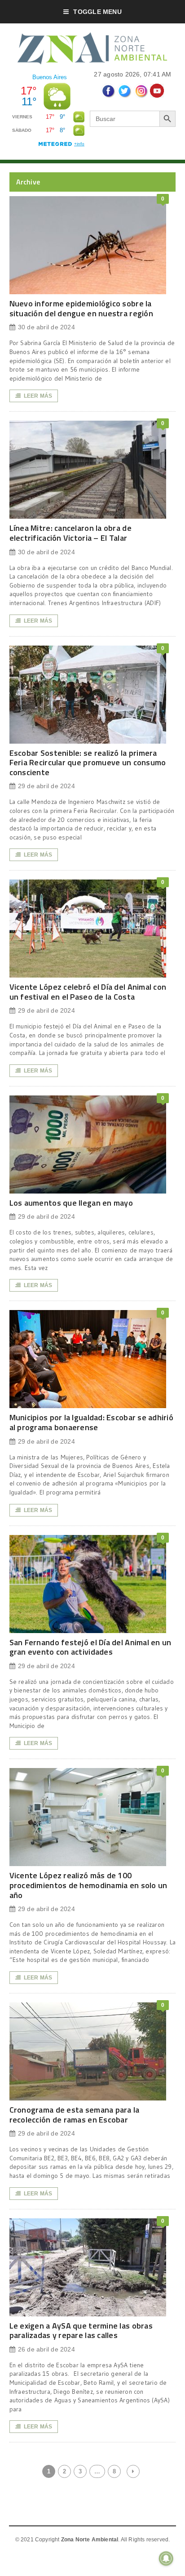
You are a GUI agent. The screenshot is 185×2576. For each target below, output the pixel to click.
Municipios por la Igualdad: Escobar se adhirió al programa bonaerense (91, 1422)
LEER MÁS (38, 396)
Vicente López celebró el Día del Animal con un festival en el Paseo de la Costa (88, 992)
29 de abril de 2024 (46, 786)
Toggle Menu (97, 12)
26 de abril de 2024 (46, 2349)
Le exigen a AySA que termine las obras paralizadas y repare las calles (81, 2331)
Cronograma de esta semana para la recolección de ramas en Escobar (75, 2115)
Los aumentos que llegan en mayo (71, 1203)
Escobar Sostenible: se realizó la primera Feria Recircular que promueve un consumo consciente (88, 763)
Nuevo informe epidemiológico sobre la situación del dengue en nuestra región (81, 308)
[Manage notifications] (166, 2558)
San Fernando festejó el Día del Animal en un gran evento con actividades (90, 1647)
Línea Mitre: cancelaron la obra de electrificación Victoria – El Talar (70, 533)
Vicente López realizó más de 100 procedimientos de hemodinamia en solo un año (88, 1885)
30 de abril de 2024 (46, 327)
